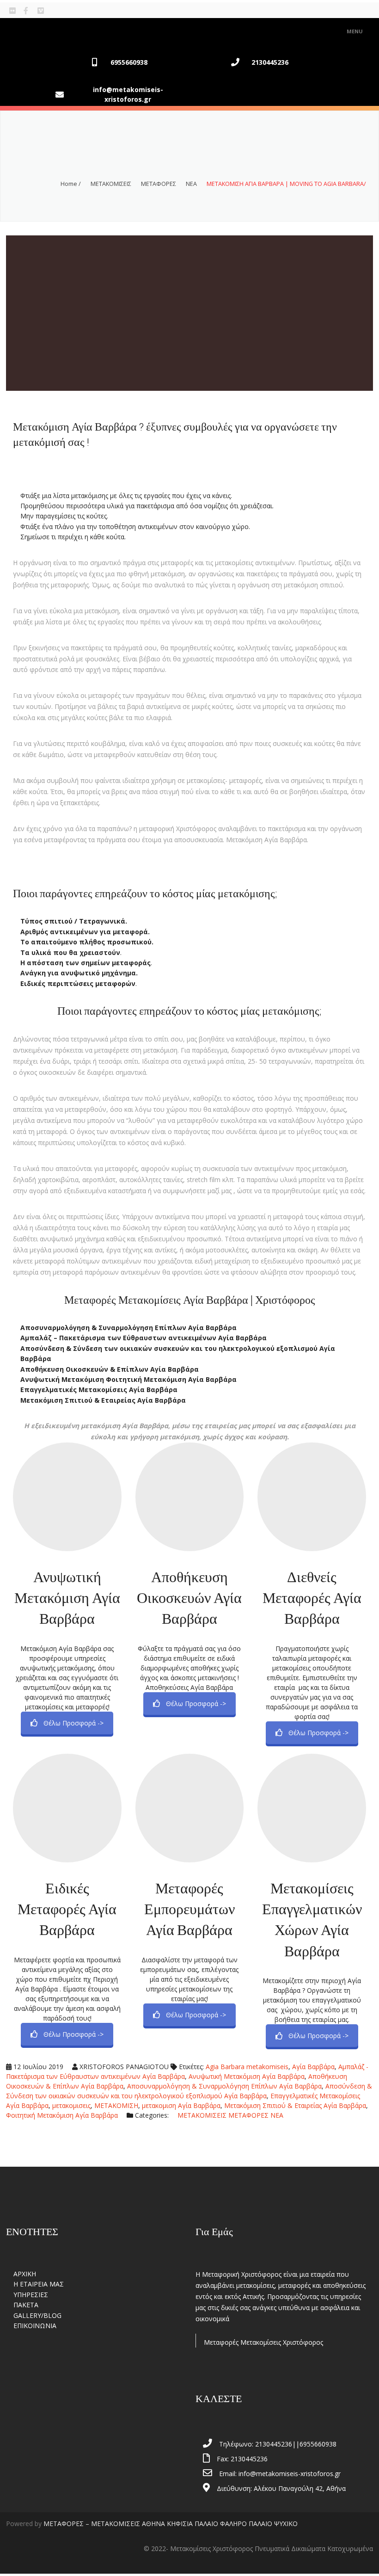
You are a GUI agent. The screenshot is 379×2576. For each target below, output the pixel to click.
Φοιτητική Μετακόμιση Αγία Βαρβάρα (62, 2115)
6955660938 (129, 62)
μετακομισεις (71, 2105)
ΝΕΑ (191, 184)
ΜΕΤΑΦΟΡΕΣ (159, 184)
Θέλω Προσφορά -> (73, 1723)
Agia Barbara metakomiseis (247, 2067)
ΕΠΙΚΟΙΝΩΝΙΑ (35, 2326)
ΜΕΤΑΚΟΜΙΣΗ (116, 2105)
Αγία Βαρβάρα (313, 2067)
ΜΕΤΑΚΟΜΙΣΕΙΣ (111, 184)
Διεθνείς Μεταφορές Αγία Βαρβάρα (312, 1597)
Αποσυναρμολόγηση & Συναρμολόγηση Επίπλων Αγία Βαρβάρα (224, 2086)
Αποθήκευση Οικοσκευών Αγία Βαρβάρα (189, 1597)
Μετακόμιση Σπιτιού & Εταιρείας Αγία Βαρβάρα (295, 2105)
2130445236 (270, 62)
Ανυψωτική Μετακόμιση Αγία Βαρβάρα (67, 1597)
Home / (71, 184)
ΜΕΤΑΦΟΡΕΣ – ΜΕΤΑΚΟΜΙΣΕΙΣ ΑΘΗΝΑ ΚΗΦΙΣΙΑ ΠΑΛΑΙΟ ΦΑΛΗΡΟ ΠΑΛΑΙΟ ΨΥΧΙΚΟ (171, 2524)
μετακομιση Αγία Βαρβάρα (181, 2105)
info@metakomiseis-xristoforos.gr (128, 94)
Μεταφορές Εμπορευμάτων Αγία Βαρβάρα (189, 1909)
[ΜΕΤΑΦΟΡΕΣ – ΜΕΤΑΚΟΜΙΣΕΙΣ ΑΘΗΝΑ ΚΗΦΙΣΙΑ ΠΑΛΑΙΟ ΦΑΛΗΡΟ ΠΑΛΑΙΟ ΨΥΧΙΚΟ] (48, 31)
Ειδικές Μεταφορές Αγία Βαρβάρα (67, 1909)
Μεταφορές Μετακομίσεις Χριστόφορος (263, 2342)
